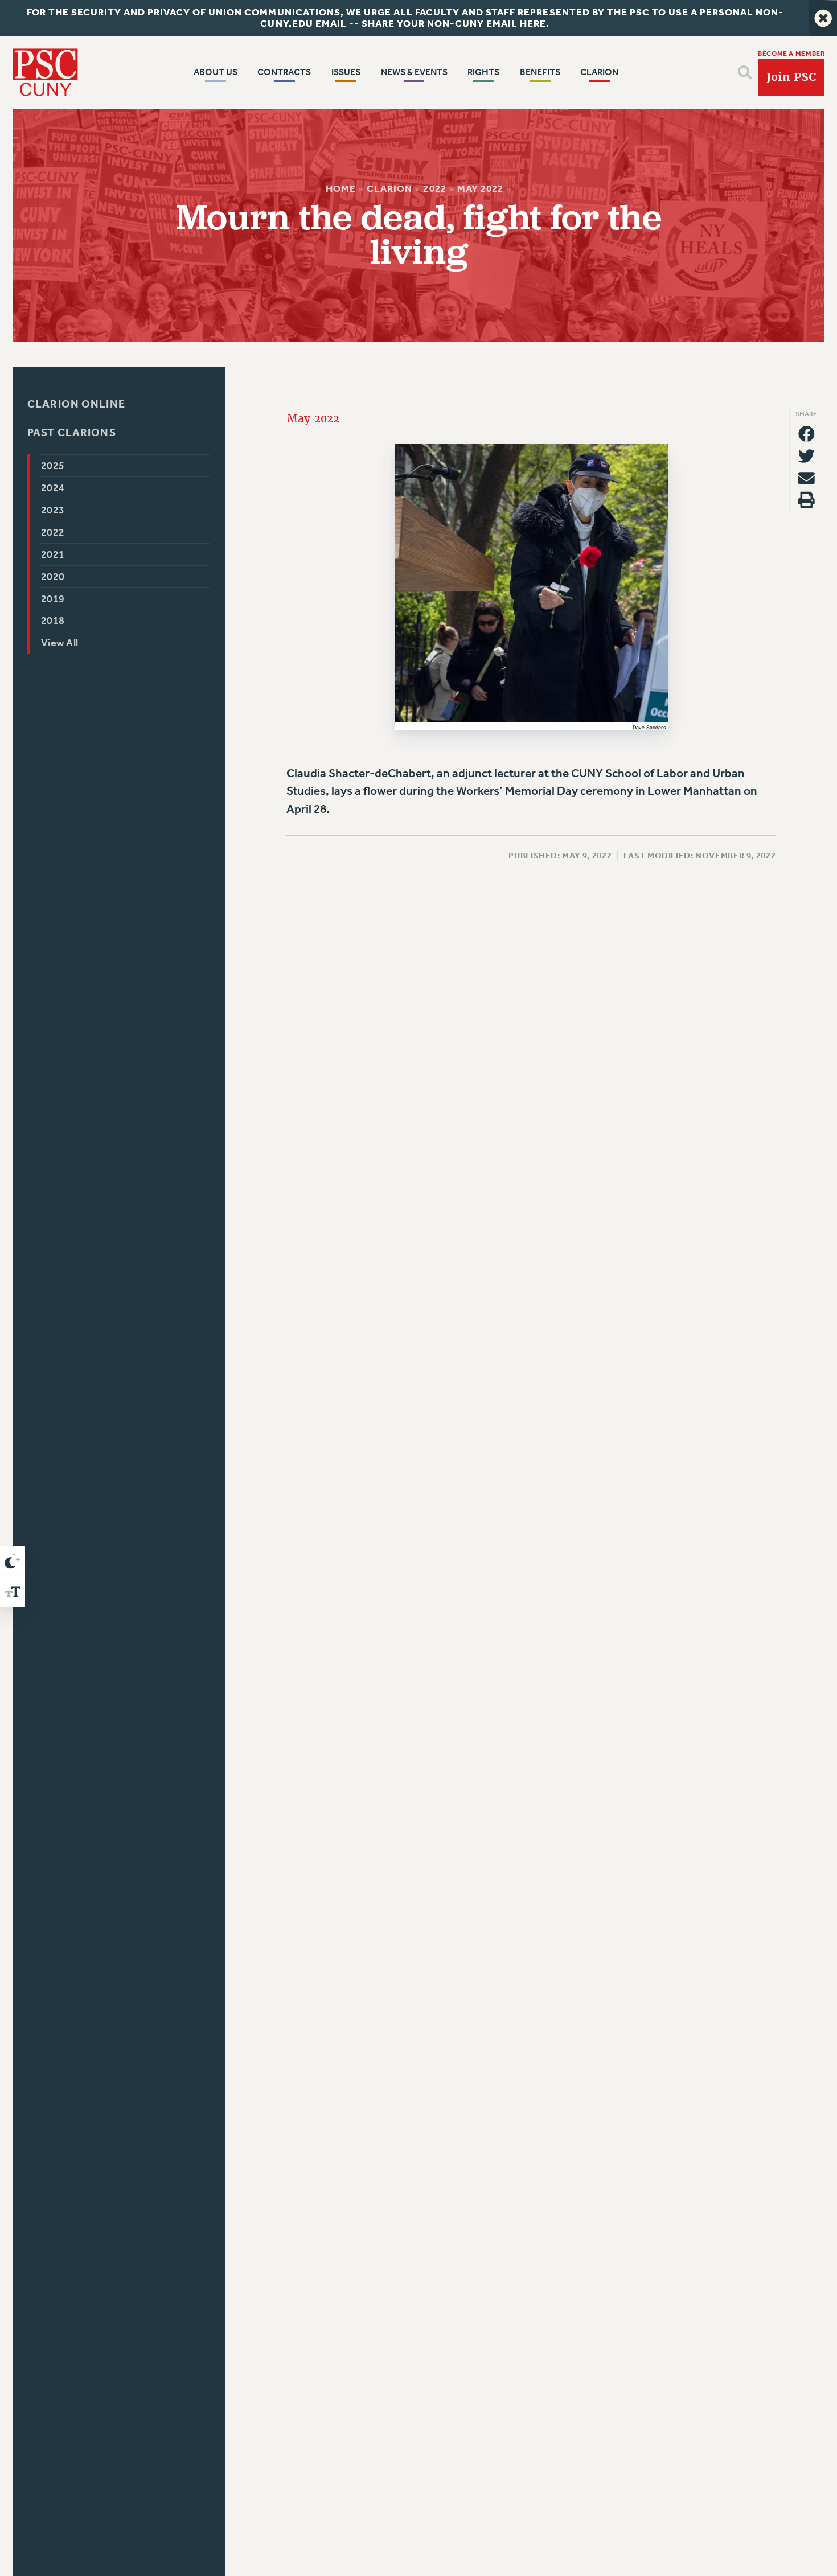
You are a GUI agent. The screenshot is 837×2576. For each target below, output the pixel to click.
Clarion (389, 189)
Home (341, 189)
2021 (53, 554)
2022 (434, 189)
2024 (53, 488)
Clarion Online (76, 404)
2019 (53, 598)
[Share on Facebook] (807, 434)
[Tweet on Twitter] (807, 456)
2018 (53, 621)
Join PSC (791, 77)
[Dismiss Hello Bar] (823, 18)
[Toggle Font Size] (13, 1592)
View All (60, 643)
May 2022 (480, 189)
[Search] (745, 73)
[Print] (807, 500)
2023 (53, 510)
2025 (53, 466)
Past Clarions (72, 432)
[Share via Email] (807, 478)
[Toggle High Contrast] (13, 1561)
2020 (53, 576)
